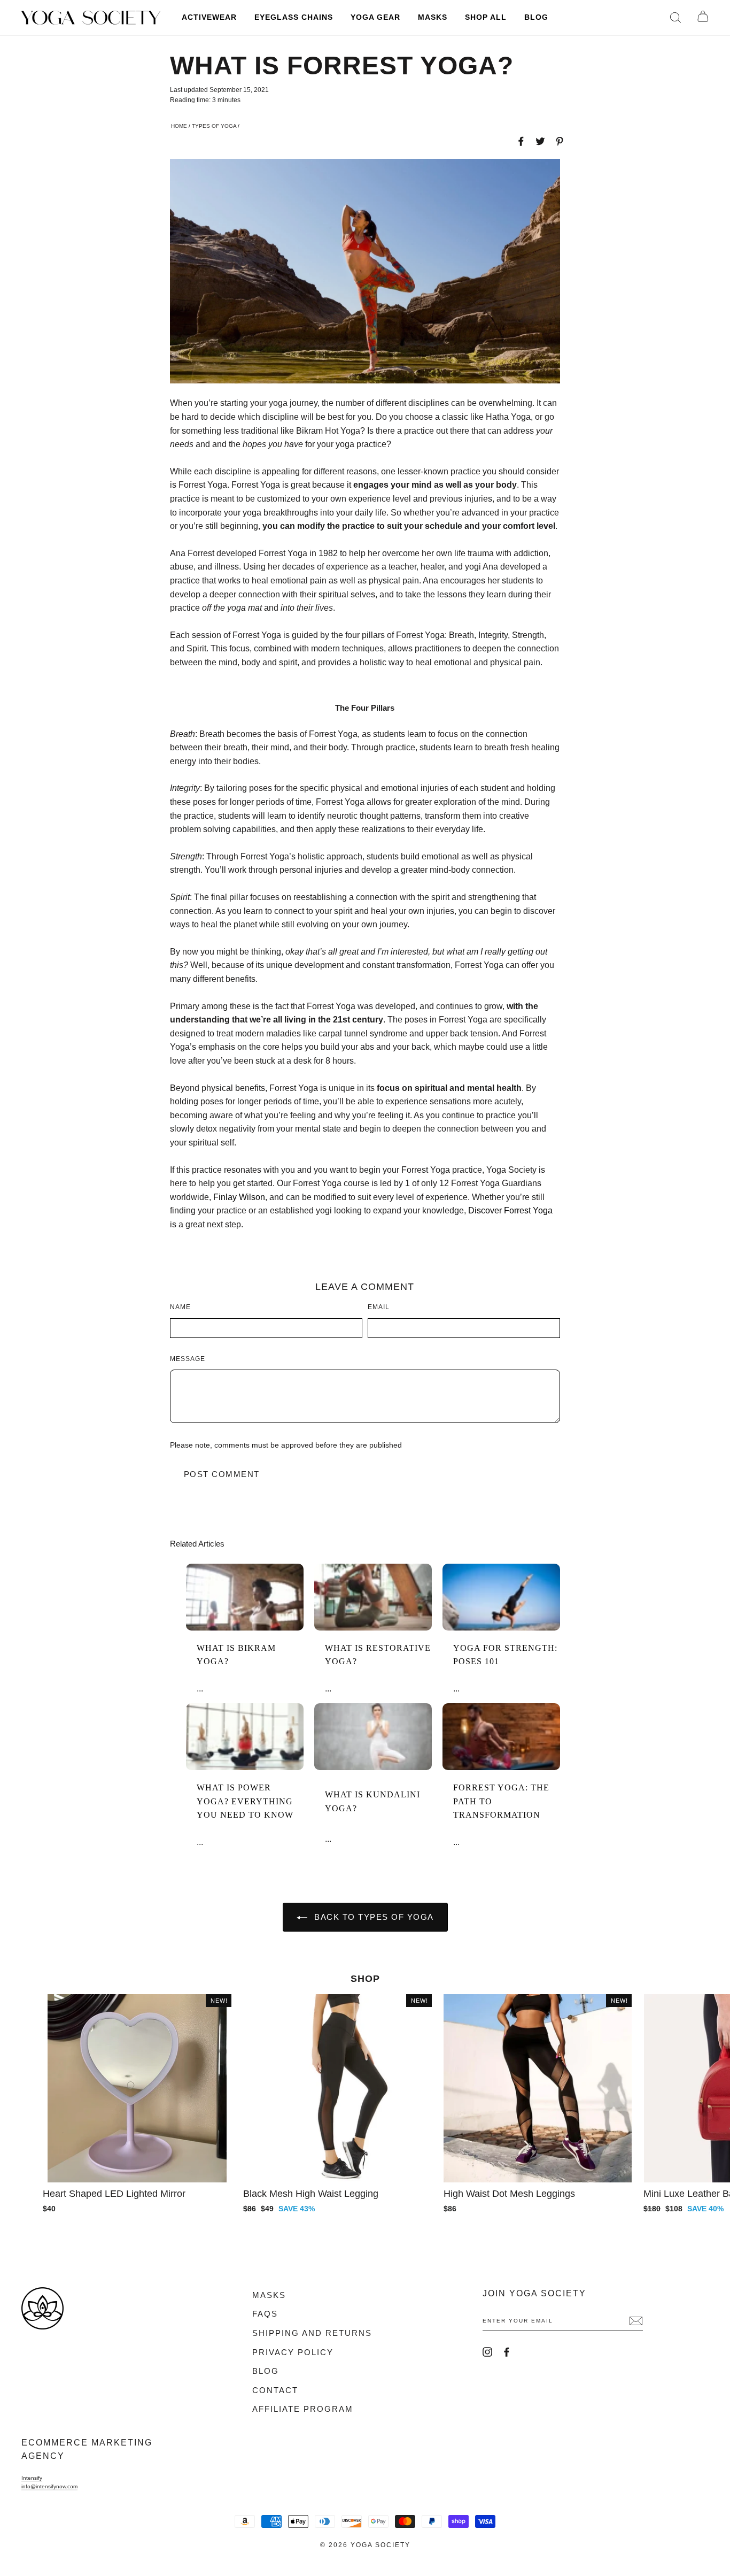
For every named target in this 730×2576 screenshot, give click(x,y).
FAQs (265, 2314)
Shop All (486, 17)
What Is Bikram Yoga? (236, 1655)
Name (180, 1307)
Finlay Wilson (239, 1197)
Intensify (32, 2478)
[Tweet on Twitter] (540, 141)
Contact (275, 2390)
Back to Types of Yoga (373, 1917)
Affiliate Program (303, 2409)
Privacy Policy (293, 2352)
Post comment (222, 1474)
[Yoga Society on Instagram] (487, 2352)
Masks (433, 17)
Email (379, 1307)
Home (179, 126)
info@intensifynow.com (49, 2486)
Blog (536, 17)
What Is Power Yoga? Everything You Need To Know (245, 1801)
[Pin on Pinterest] (560, 141)
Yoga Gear (375, 17)
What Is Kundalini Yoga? (372, 1801)
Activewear (209, 17)
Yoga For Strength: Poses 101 (505, 1655)
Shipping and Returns (312, 2333)
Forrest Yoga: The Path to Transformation (501, 1801)
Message (188, 1359)
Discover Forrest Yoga (510, 1210)
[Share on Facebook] (521, 141)
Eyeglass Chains (294, 17)
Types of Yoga (214, 126)
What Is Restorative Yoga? (378, 1655)
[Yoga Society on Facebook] (507, 2352)
